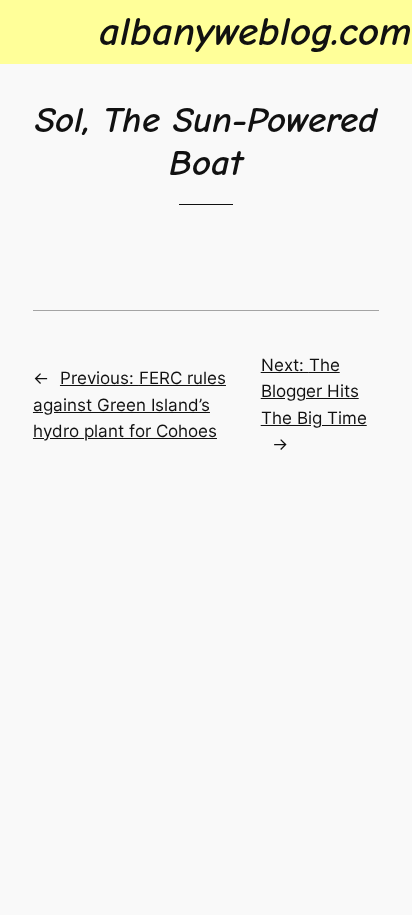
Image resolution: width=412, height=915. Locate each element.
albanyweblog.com (255, 31)
